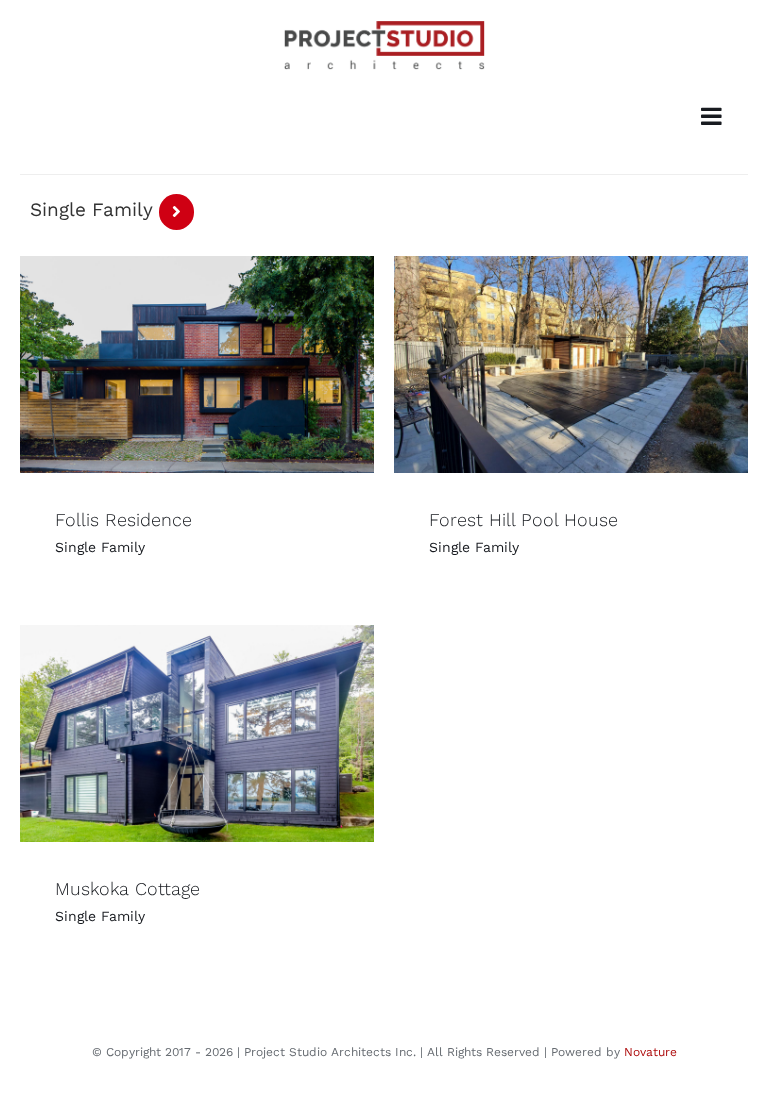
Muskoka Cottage (127, 888)
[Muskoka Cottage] (197, 733)
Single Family (100, 547)
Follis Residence (123, 519)
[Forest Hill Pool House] (571, 364)
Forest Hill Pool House (523, 519)
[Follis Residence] (197, 364)
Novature (650, 1052)
